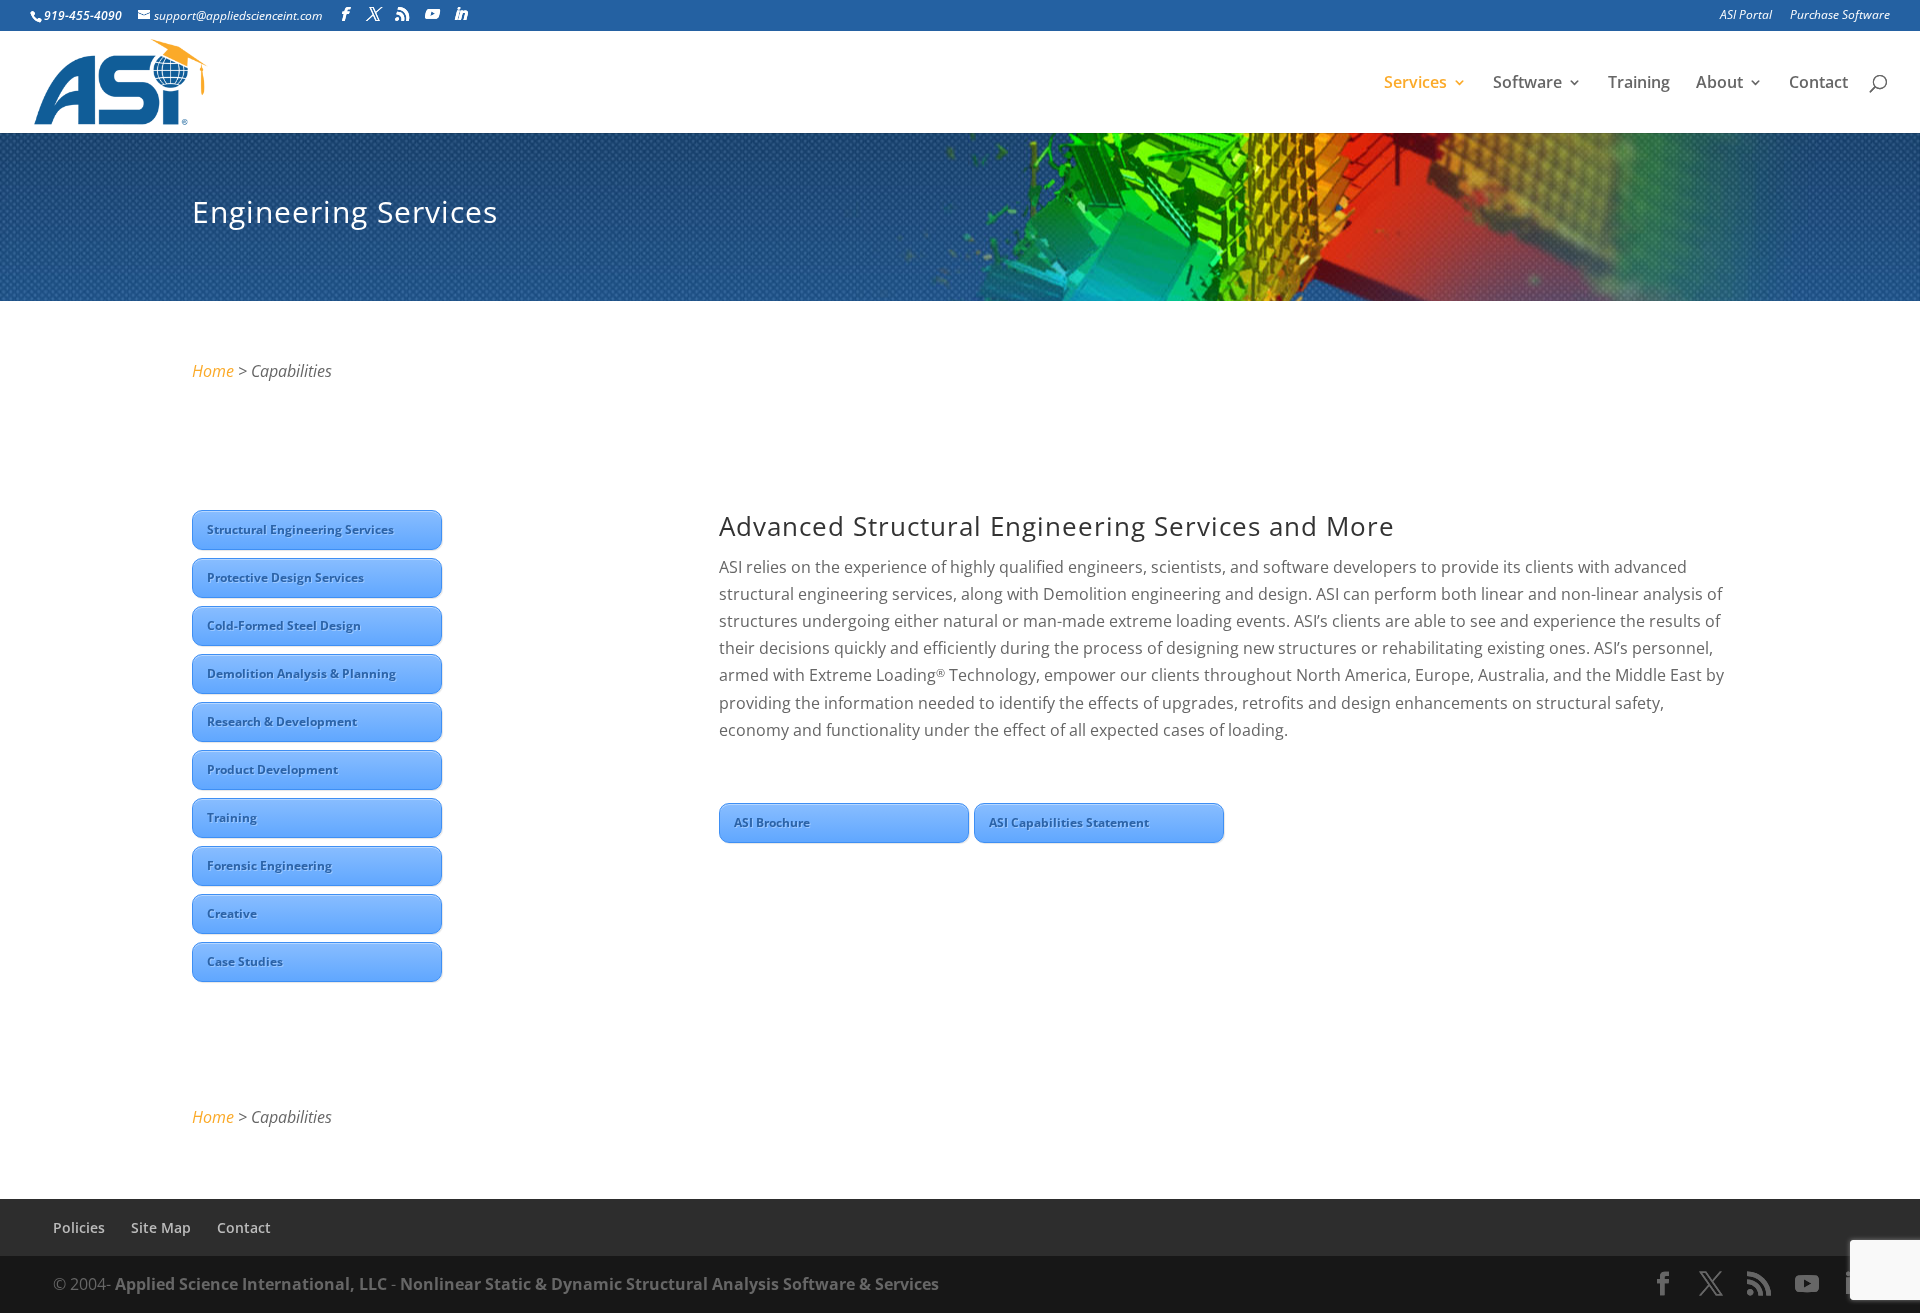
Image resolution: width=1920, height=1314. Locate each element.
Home (213, 371)
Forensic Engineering (269, 865)
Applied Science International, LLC (251, 1284)
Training (1639, 84)
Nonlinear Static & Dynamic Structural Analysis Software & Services (669, 1284)
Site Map (161, 1227)
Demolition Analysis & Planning (301, 673)
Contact (1818, 84)
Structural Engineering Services (300, 529)
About (1719, 84)
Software (1527, 84)
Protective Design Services (285, 577)
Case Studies (245, 961)
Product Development (272, 769)
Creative (232, 913)
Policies (79, 1227)
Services (1415, 84)
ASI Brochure (772, 822)
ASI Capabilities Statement (1069, 822)
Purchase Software (1840, 16)
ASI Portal (1746, 16)
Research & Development (282, 721)
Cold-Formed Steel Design (284, 625)
